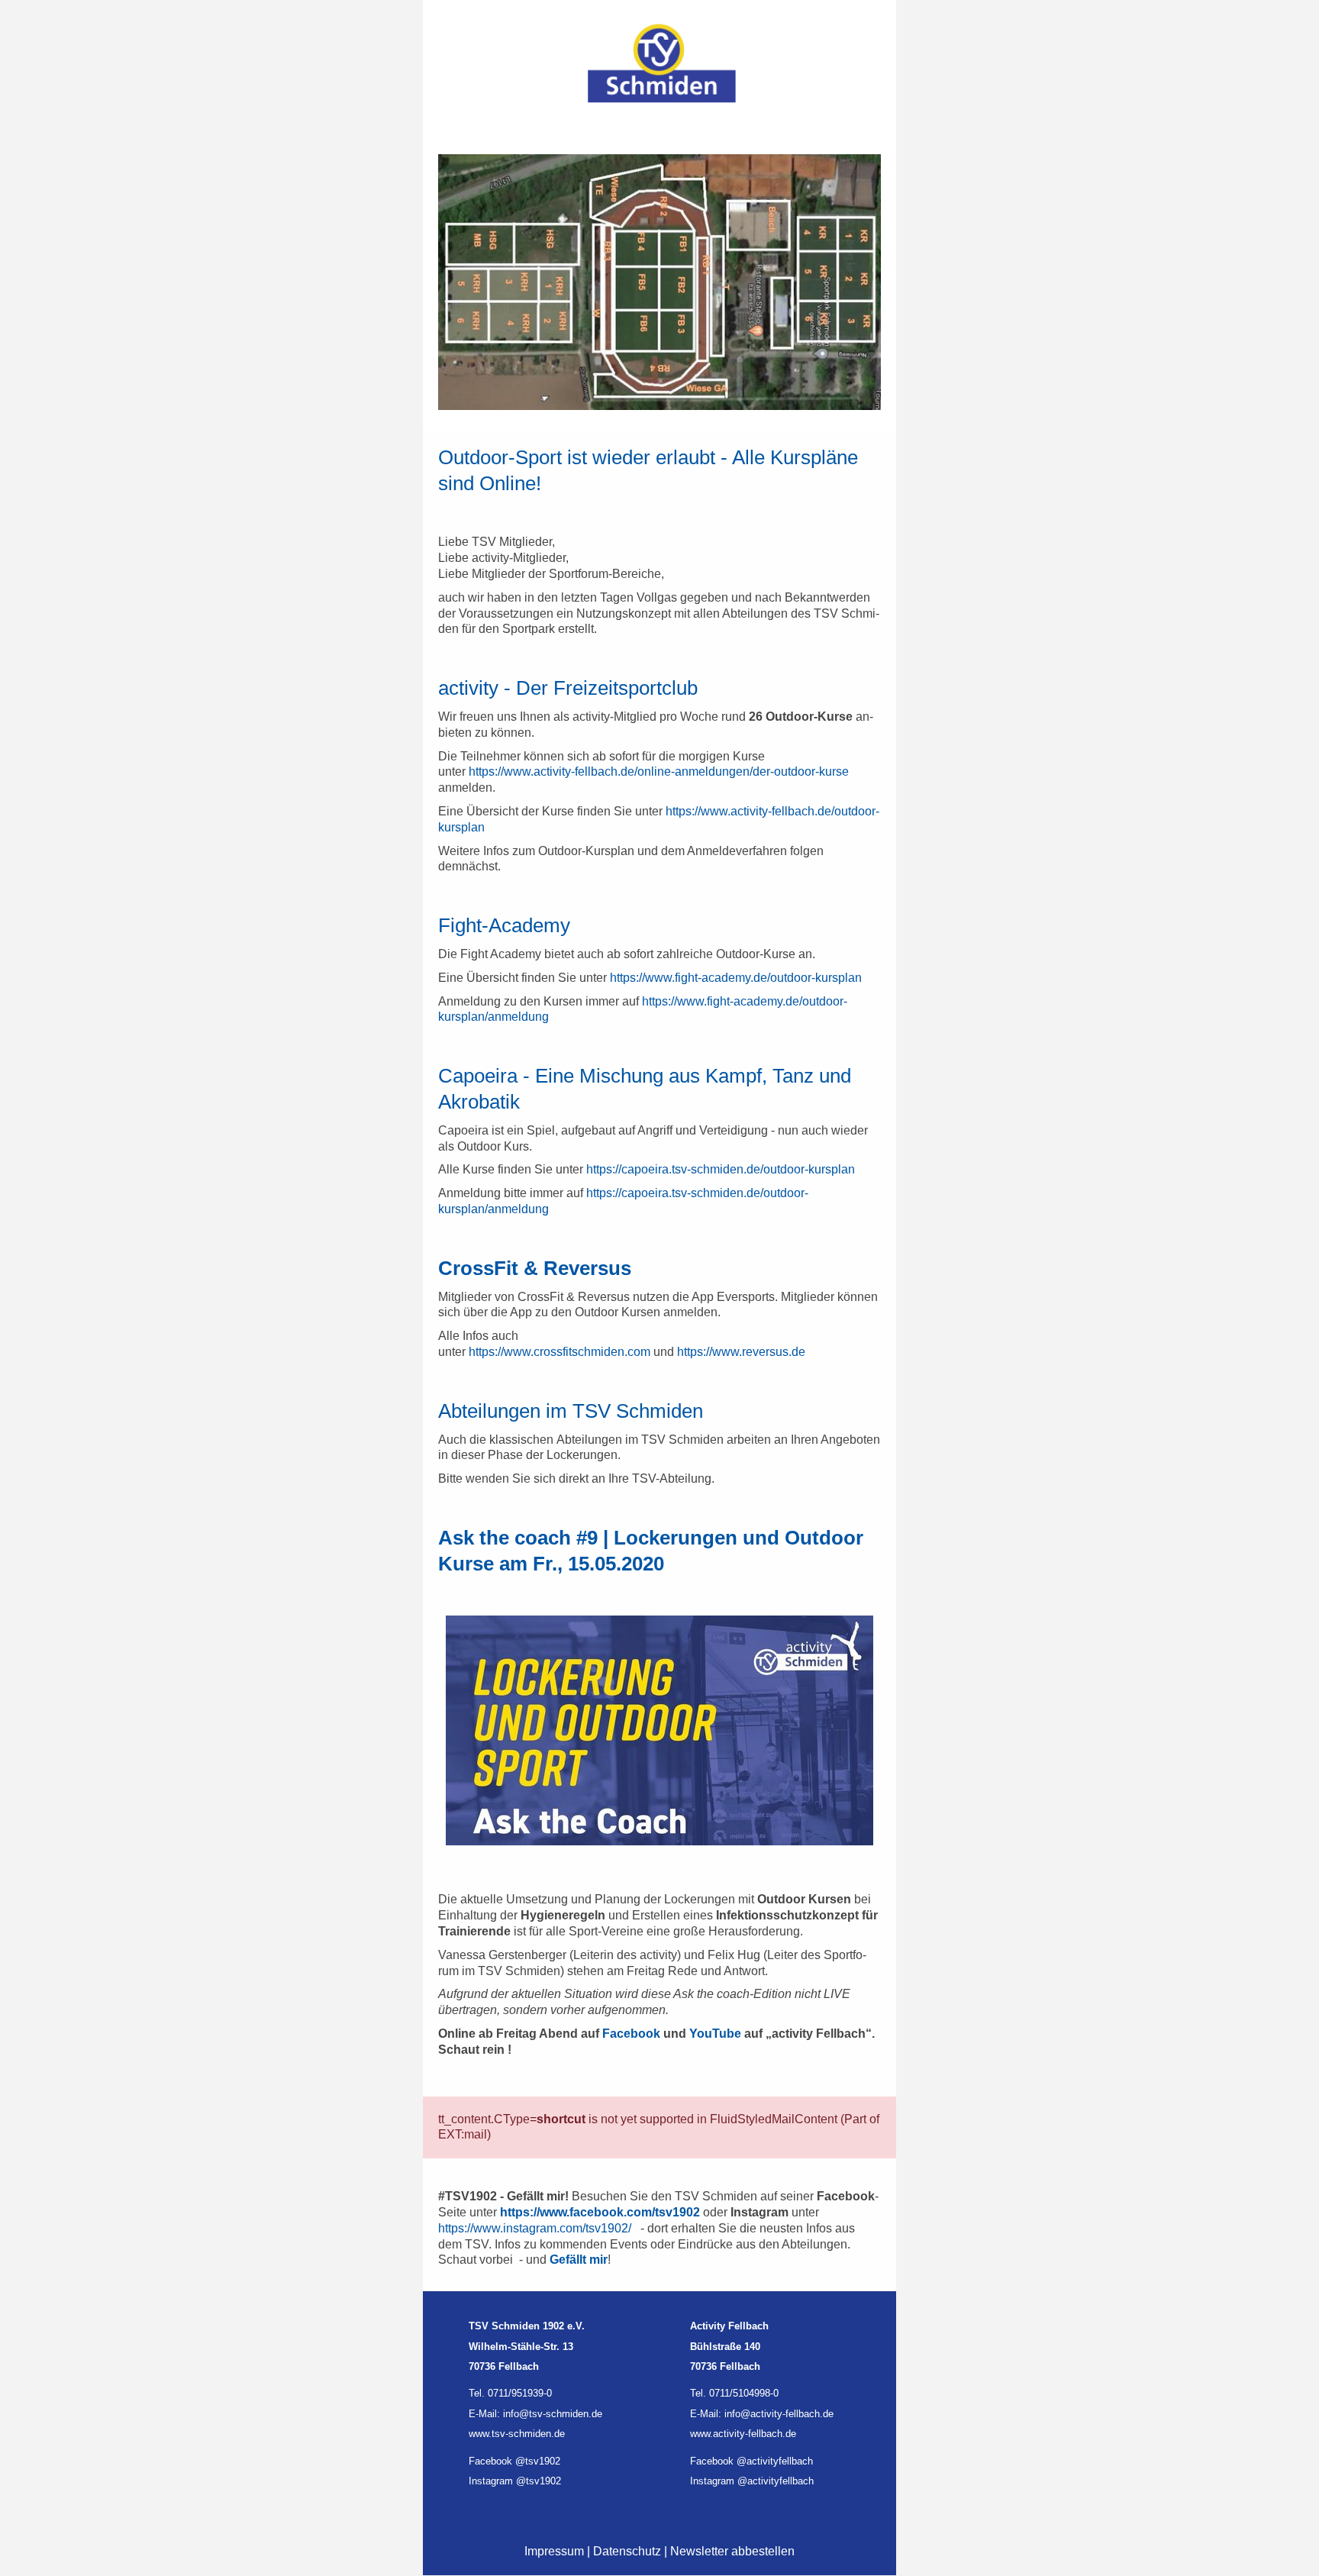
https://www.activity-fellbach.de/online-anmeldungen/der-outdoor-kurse (659, 772)
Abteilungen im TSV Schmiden (571, 1411)
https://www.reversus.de (741, 1352)
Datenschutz (627, 2551)
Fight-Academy (504, 925)
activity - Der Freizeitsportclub (568, 688)
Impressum (554, 2551)
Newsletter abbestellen (732, 2551)
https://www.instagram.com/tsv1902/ (535, 2228)
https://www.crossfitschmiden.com (560, 1352)
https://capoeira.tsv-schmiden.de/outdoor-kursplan (721, 1169)
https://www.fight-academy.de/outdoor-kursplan (736, 978)
